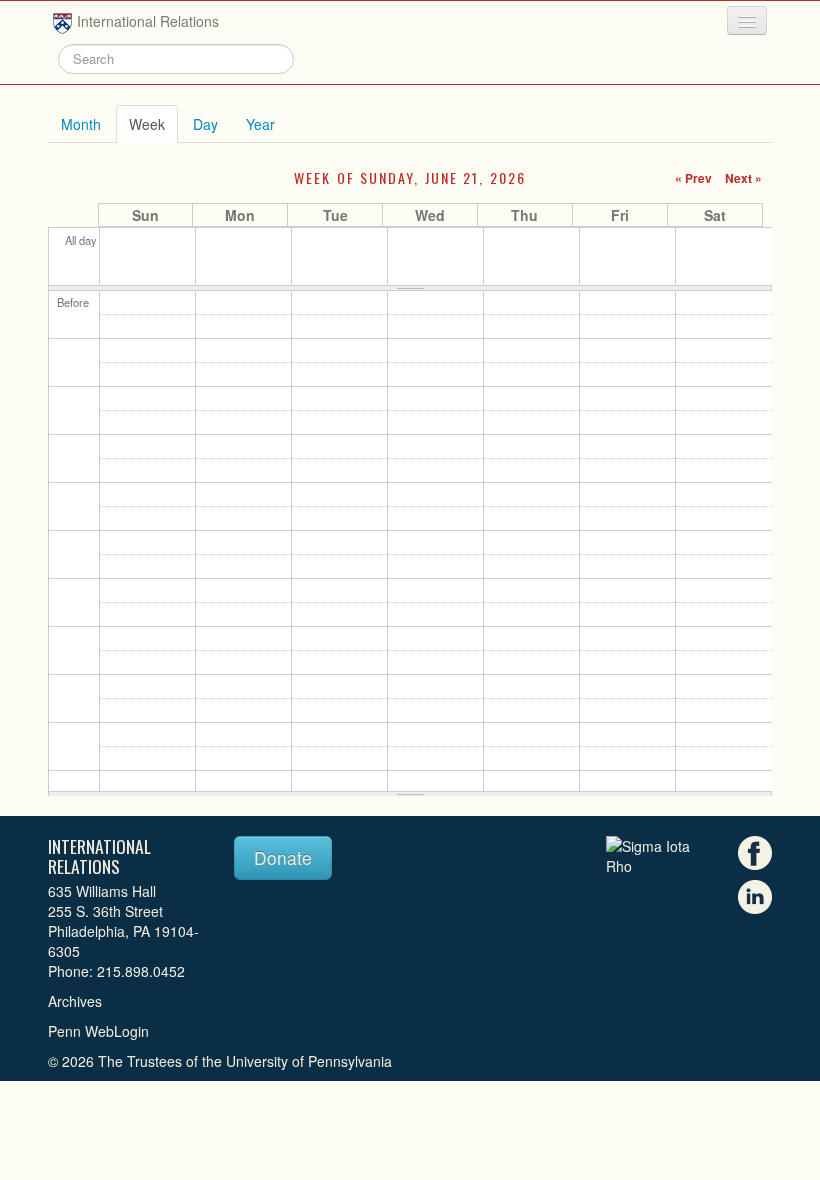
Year (260, 124)
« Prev (693, 178)
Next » (743, 178)
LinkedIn (755, 897)
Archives (75, 1001)
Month (81, 124)
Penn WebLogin (98, 1031)
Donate (283, 857)
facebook (755, 853)
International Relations (148, 21)
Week (153, 124)
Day (205, 124)
